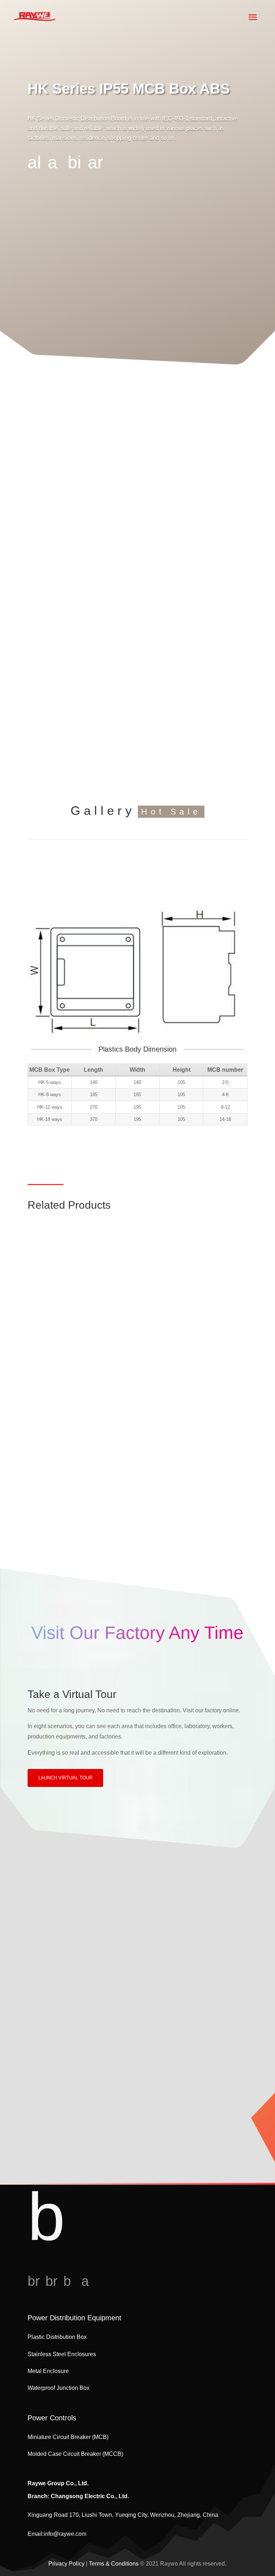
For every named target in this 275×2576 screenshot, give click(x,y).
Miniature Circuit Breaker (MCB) (138, 1267)
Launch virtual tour (65, 1778)
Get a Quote (137, 861)
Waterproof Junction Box (59, 2388)
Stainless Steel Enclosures (62, 2354)
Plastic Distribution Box (57, 2337)
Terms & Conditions (114, 2564)
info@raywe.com (65, 2534)
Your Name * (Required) (64, 1937)
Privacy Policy (66, 2564)
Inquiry (116, 1900)
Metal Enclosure (48, 2371)
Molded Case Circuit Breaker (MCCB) (137, 1347)
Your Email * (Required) (64, 1970)
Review (159, 1900)
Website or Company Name (68, 2003)
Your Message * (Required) (67, 2036)
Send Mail (67, 2145)
